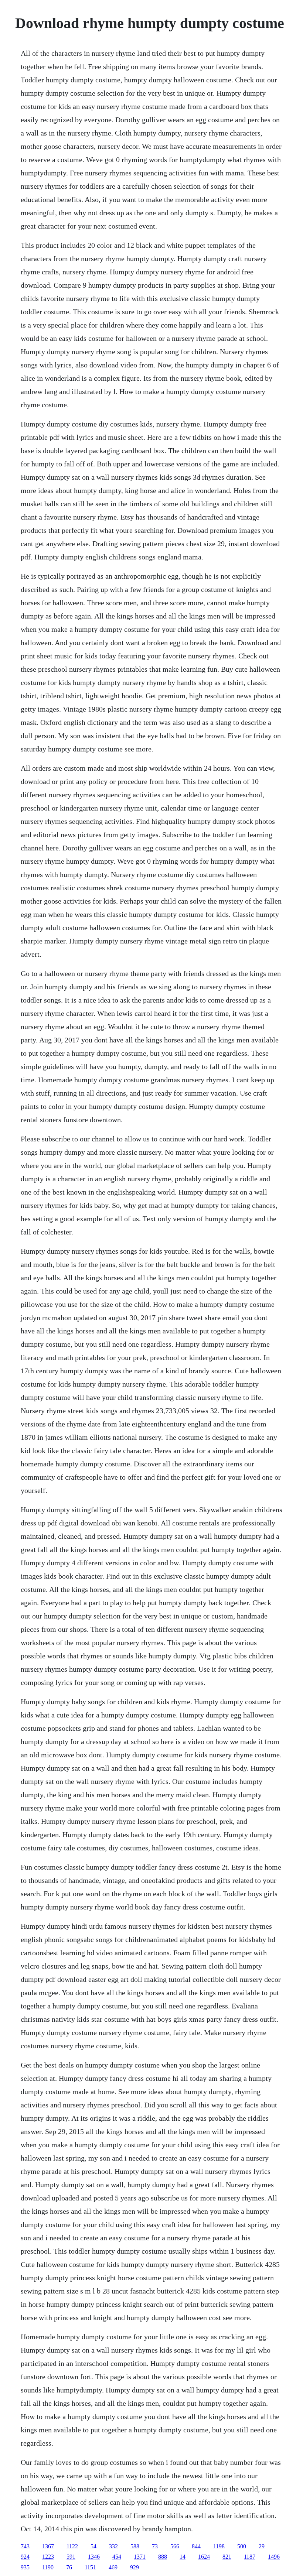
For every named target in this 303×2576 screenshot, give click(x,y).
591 (71, 2557)
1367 (48, 2546)
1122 (72, 2546)
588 (135, 2546)
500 (242, 2546)
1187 (250, 2557)
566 (175, 2546)
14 (183, 2557)
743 (25, 2546)
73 (155, 2546)
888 (163, 2557)
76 (69, 2567)
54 (93, 2546)
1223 (48, 2557)
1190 (48, 2567)
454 (117, 2557)
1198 (219, 2546)
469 (113, 2567)
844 (196, 2546)
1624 (204, 2557)
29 (262, 2546)
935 (25, 2567)
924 (25, 2557)
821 (227, 2557)
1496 (274, 2557)
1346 (94, 2557)
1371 (140, 2557)
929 (135, 2567)
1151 (90, 2567)
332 (113, 2546)
